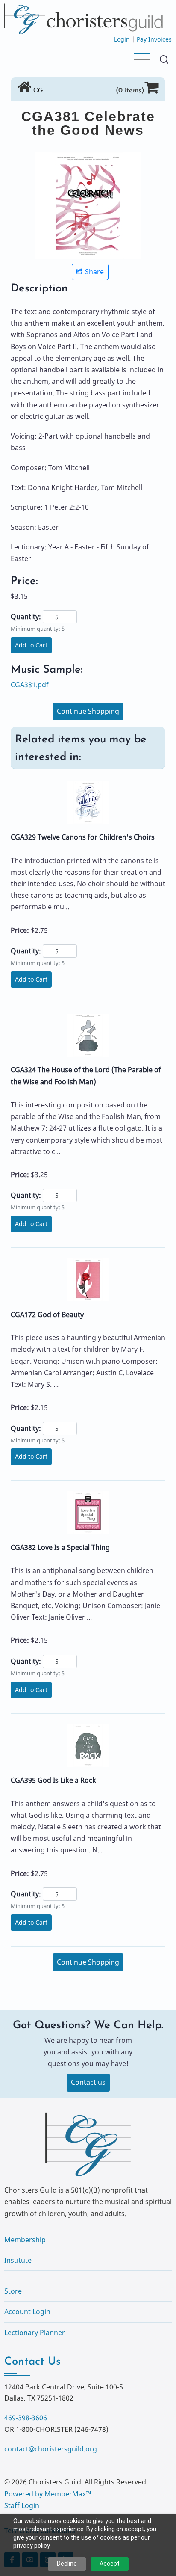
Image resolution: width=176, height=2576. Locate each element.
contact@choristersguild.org (51, 2449)
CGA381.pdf (30, 685)
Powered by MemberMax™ (48, 2494)
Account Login (27, 2312)
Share (94, 272)
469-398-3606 (26, 2418)
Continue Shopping (88, 711)
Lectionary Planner (35, 2333)
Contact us (88, 2082)
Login (122, 39)
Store (13, 2291)
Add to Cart (31, 645)
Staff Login (22, 2505)
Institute (18, 2260)
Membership (25, 2240)
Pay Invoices (154, 39)
